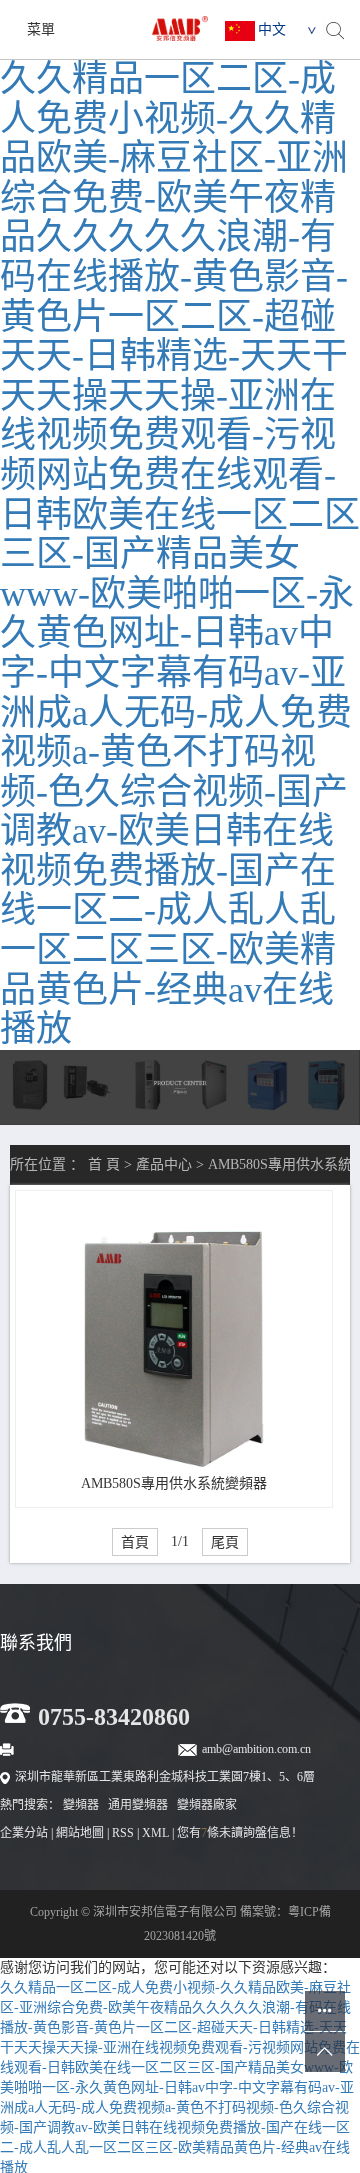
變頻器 (81, 1805)
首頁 (135, 1542)
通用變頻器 (138, 1805)
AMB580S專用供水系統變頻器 (174, 1483)
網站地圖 (80, 1833)
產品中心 (164, 1164)
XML (155, 1833)
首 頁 (104, 1164)
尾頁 (225, 1542)
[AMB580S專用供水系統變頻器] (173, 1348)
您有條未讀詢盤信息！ (240, 1833)
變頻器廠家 (207, 1805)
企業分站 (24, 1833)
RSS (123, 1833)
